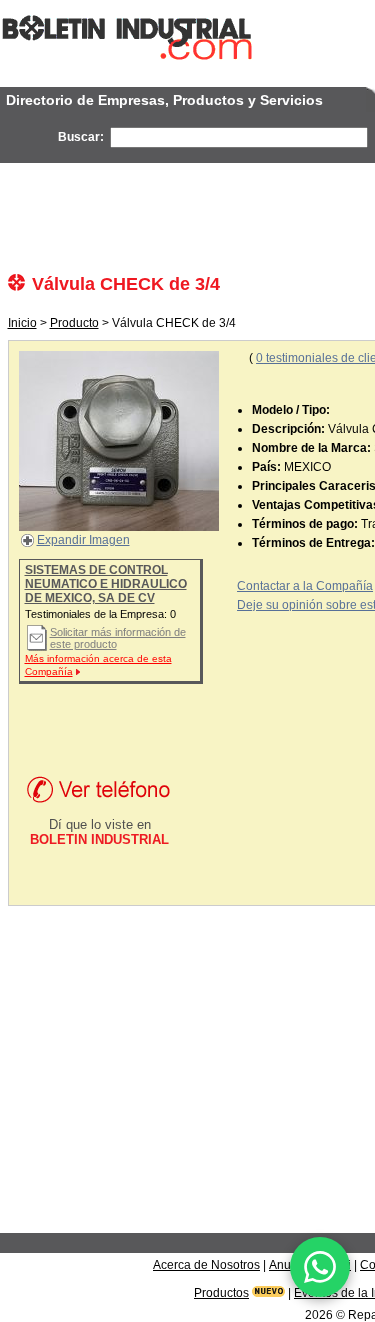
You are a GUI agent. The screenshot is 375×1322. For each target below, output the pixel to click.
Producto (74, 323)
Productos (221, 1293)
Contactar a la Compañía (305, 586)
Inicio (22, 323)
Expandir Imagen (83, 540)
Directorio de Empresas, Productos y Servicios (164, 100)
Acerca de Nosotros (206, 1265)
